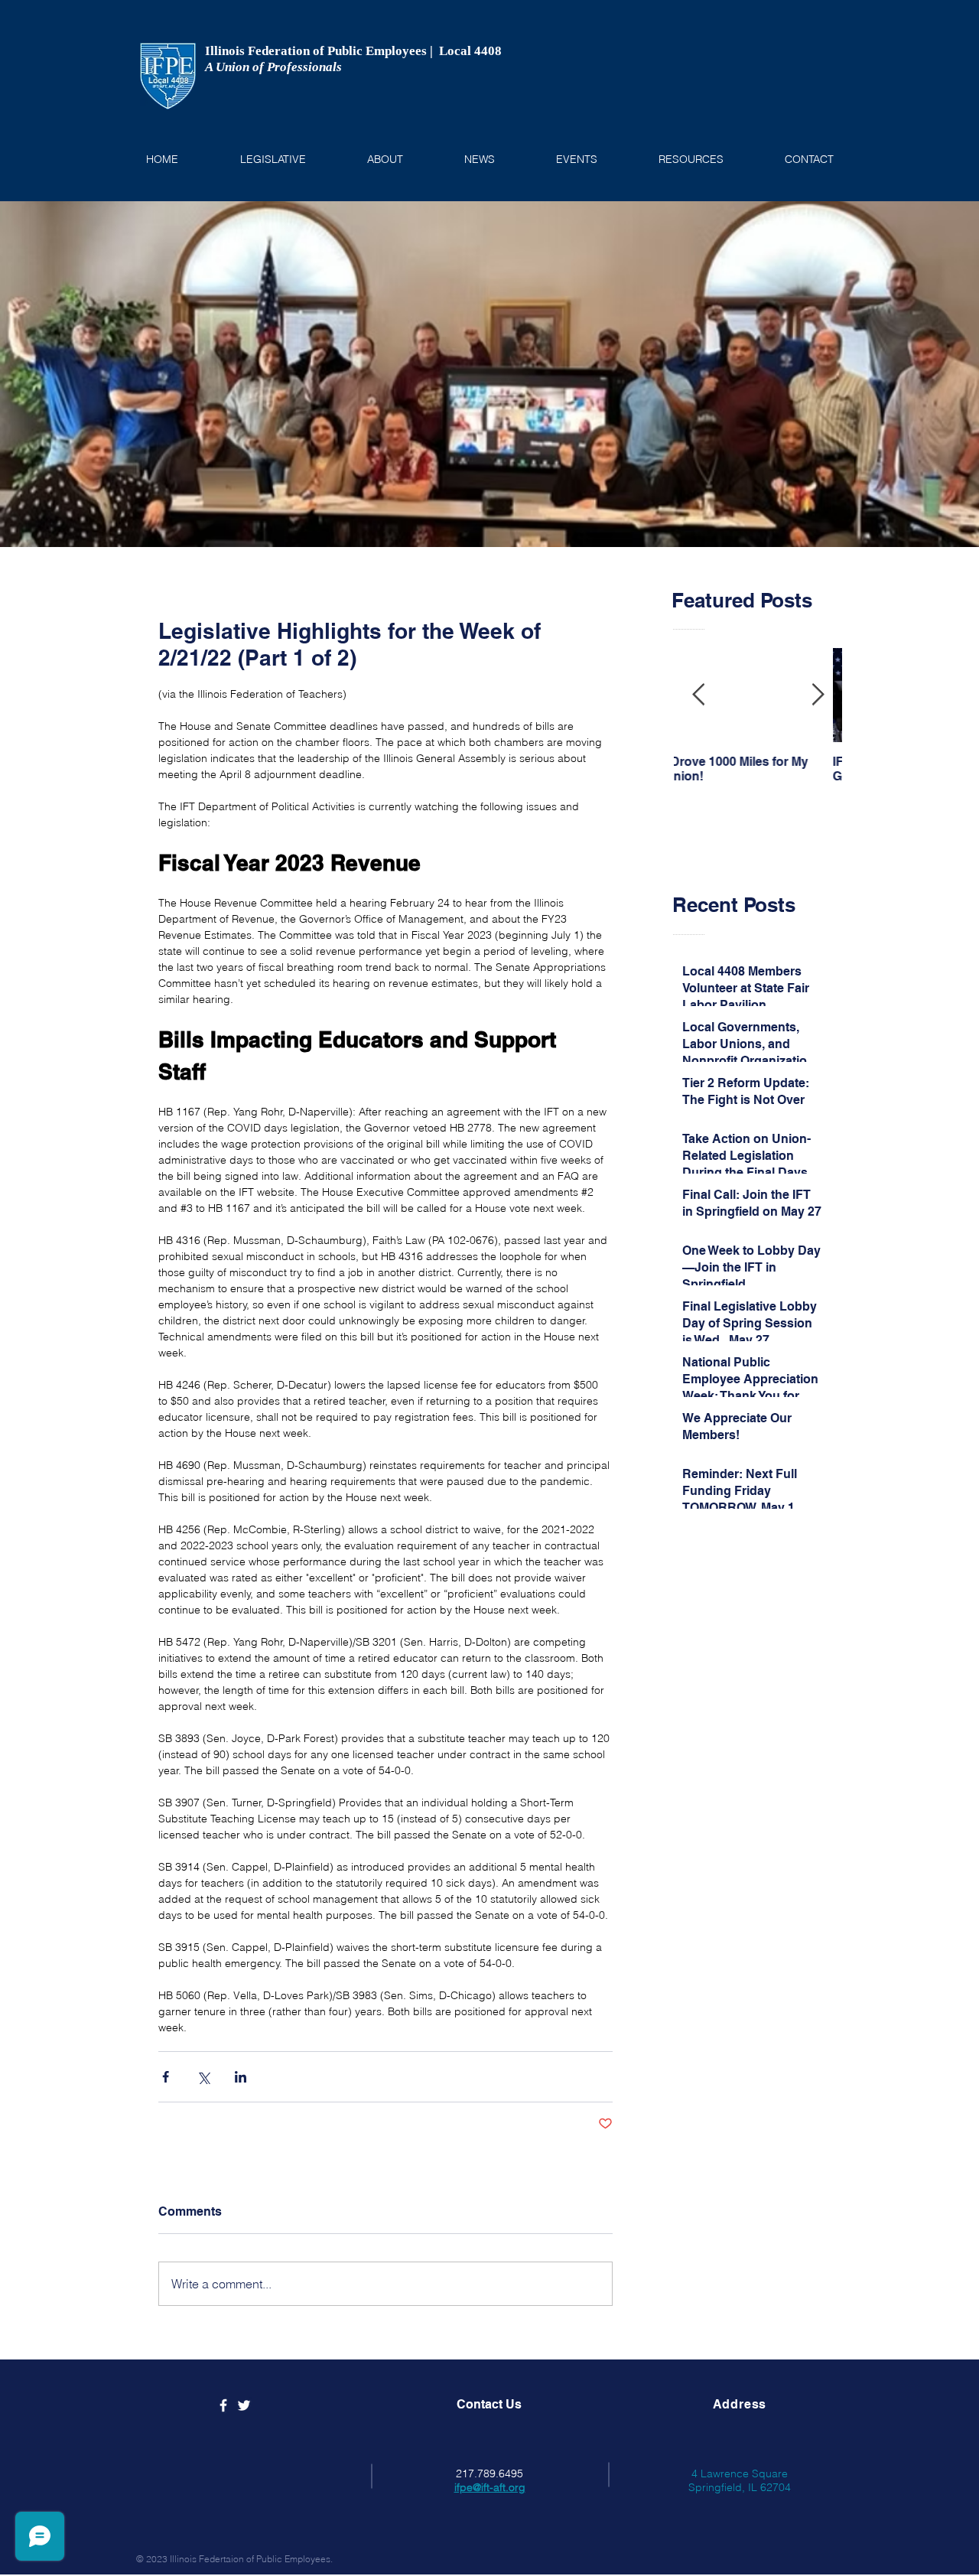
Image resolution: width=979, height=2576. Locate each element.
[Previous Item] (698, 696)
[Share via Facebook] (166, 2077)
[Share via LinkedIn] (241, 2077)
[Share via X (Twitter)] (203, 2077)
